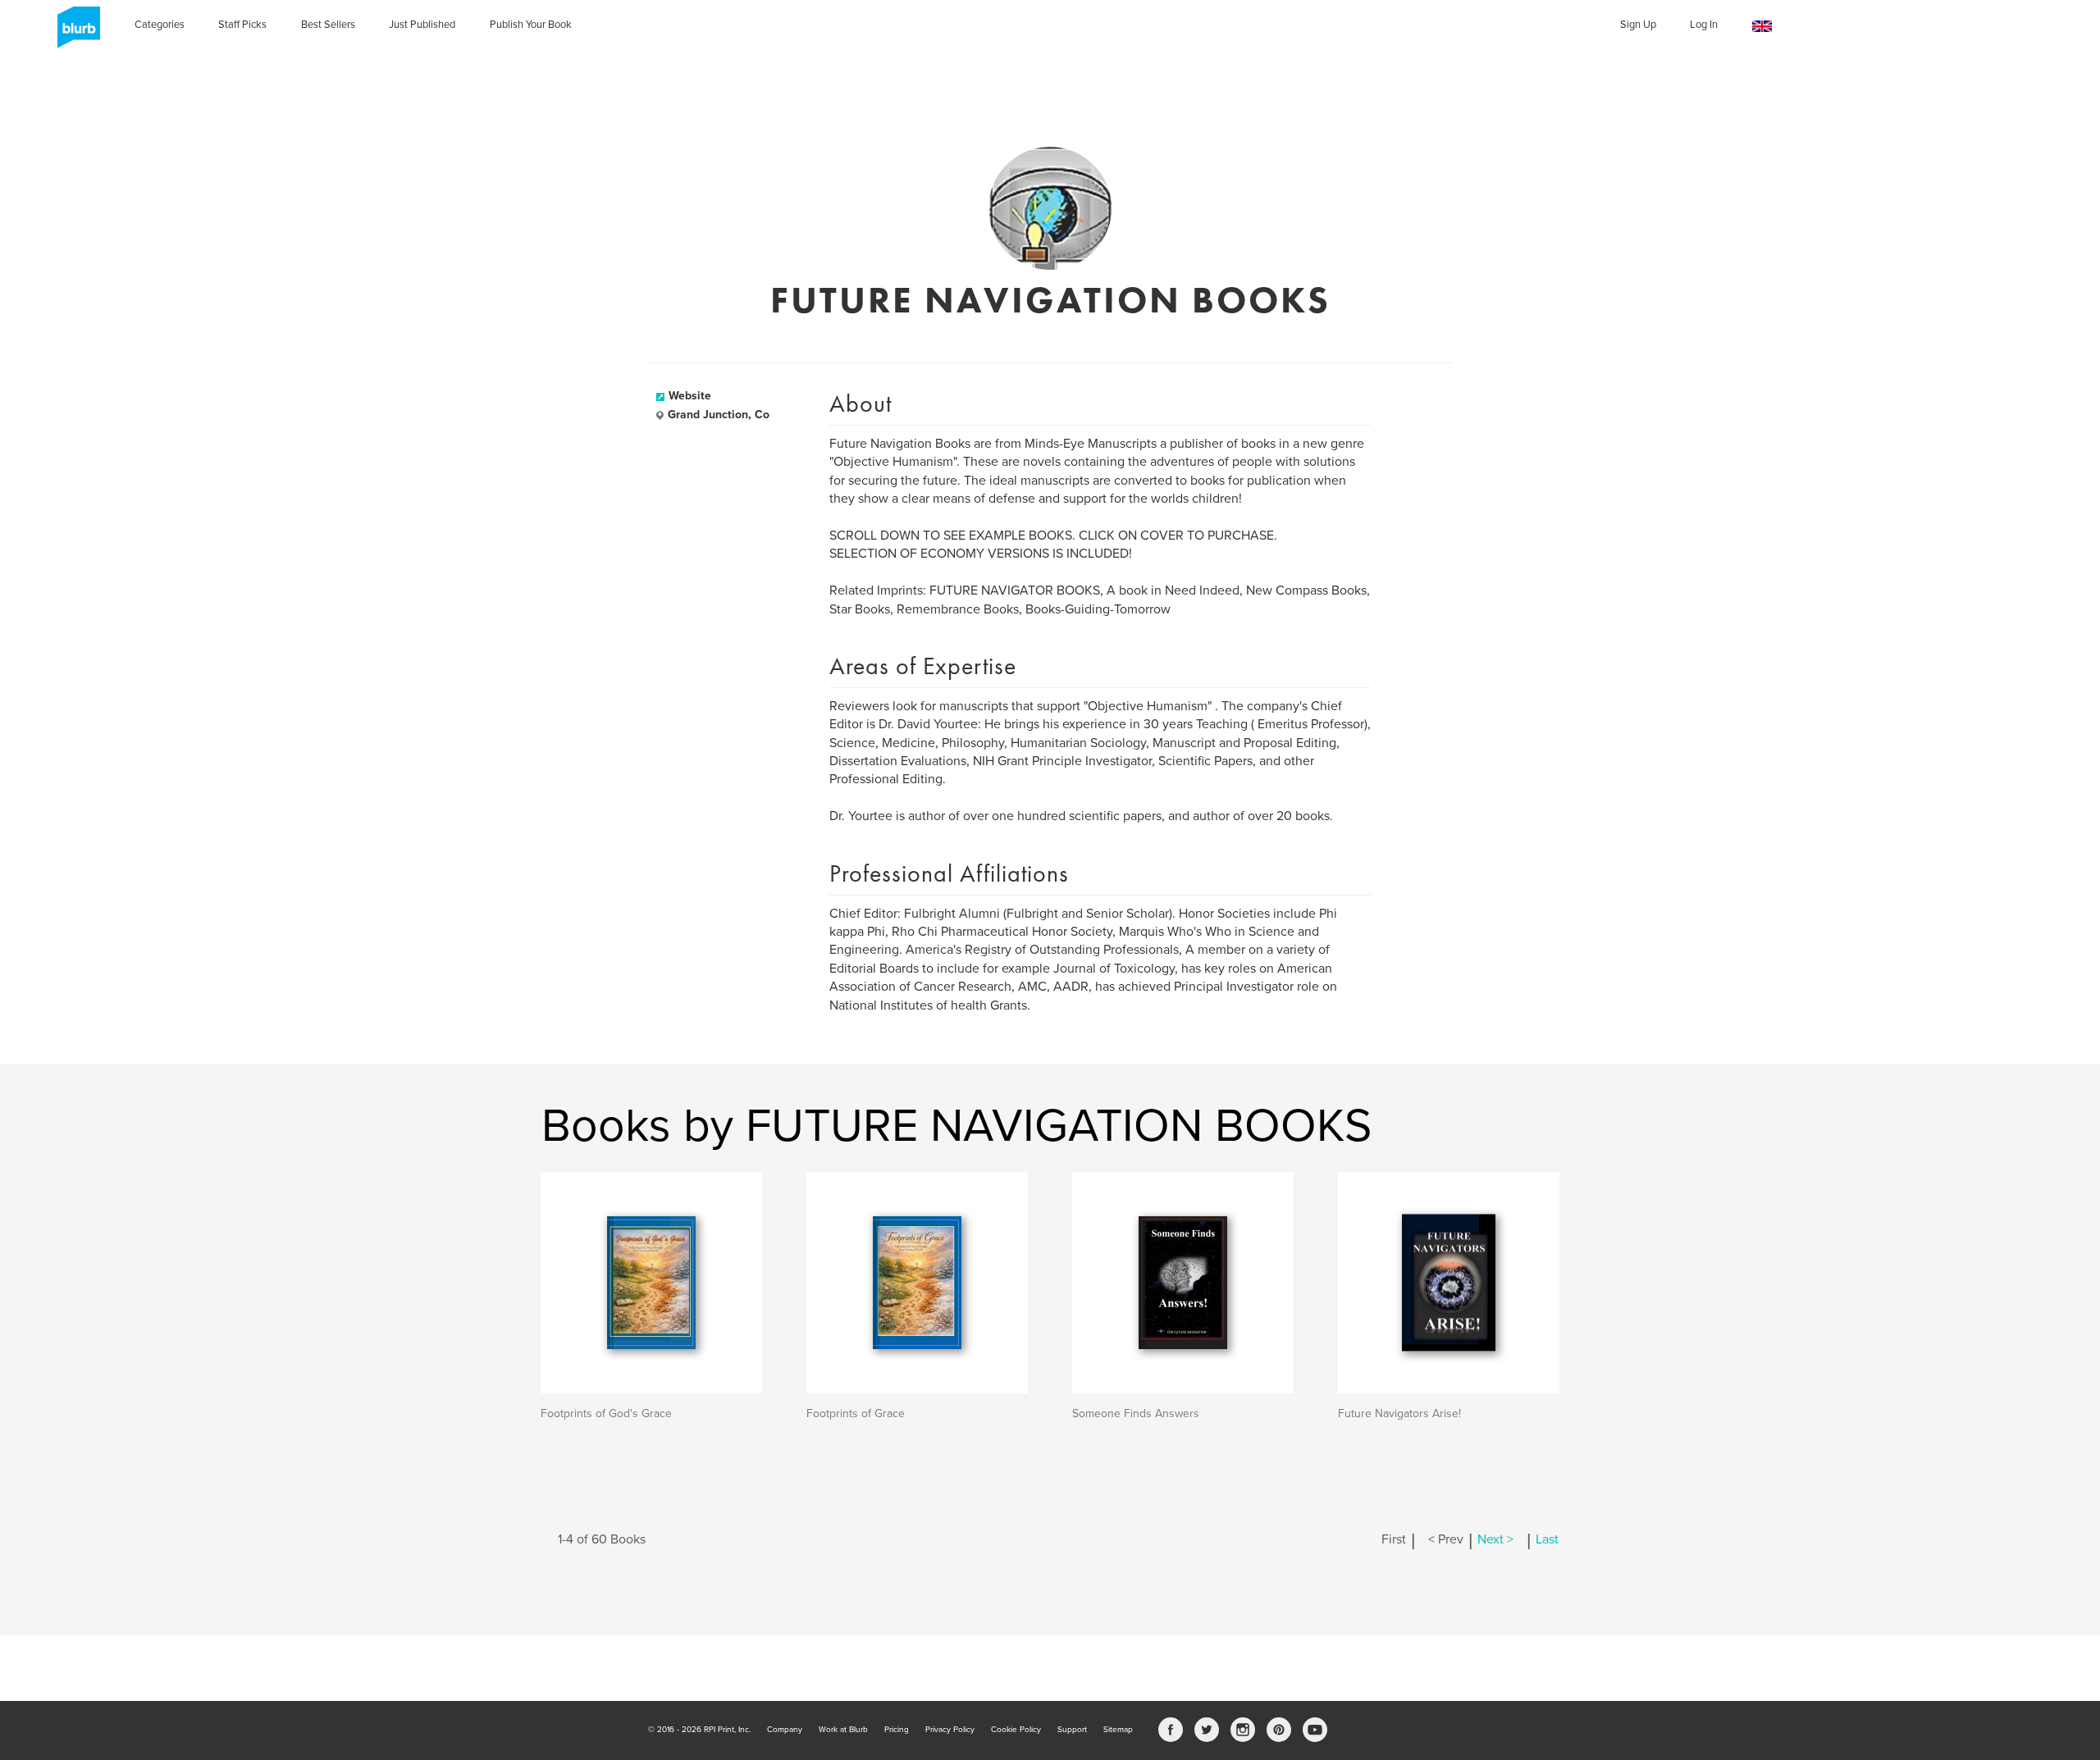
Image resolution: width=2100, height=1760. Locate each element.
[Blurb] (74, 33)
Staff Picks (242, 25)
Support (1072, 1730)
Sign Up (1638, 25)
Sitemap (1118, 1730)
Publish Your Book (531, 25)
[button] (1762, 27)
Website (690, 396)
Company (785, 1730)
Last (1547, 1539)
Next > (1495, 1539)
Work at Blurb (843, 1730)
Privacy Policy (950, 1730)
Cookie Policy (1016, 1730)
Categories (160, 25)
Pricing (897, 1730)
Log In (1704, 25)
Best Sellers (328, 25)
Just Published (422, 25)
